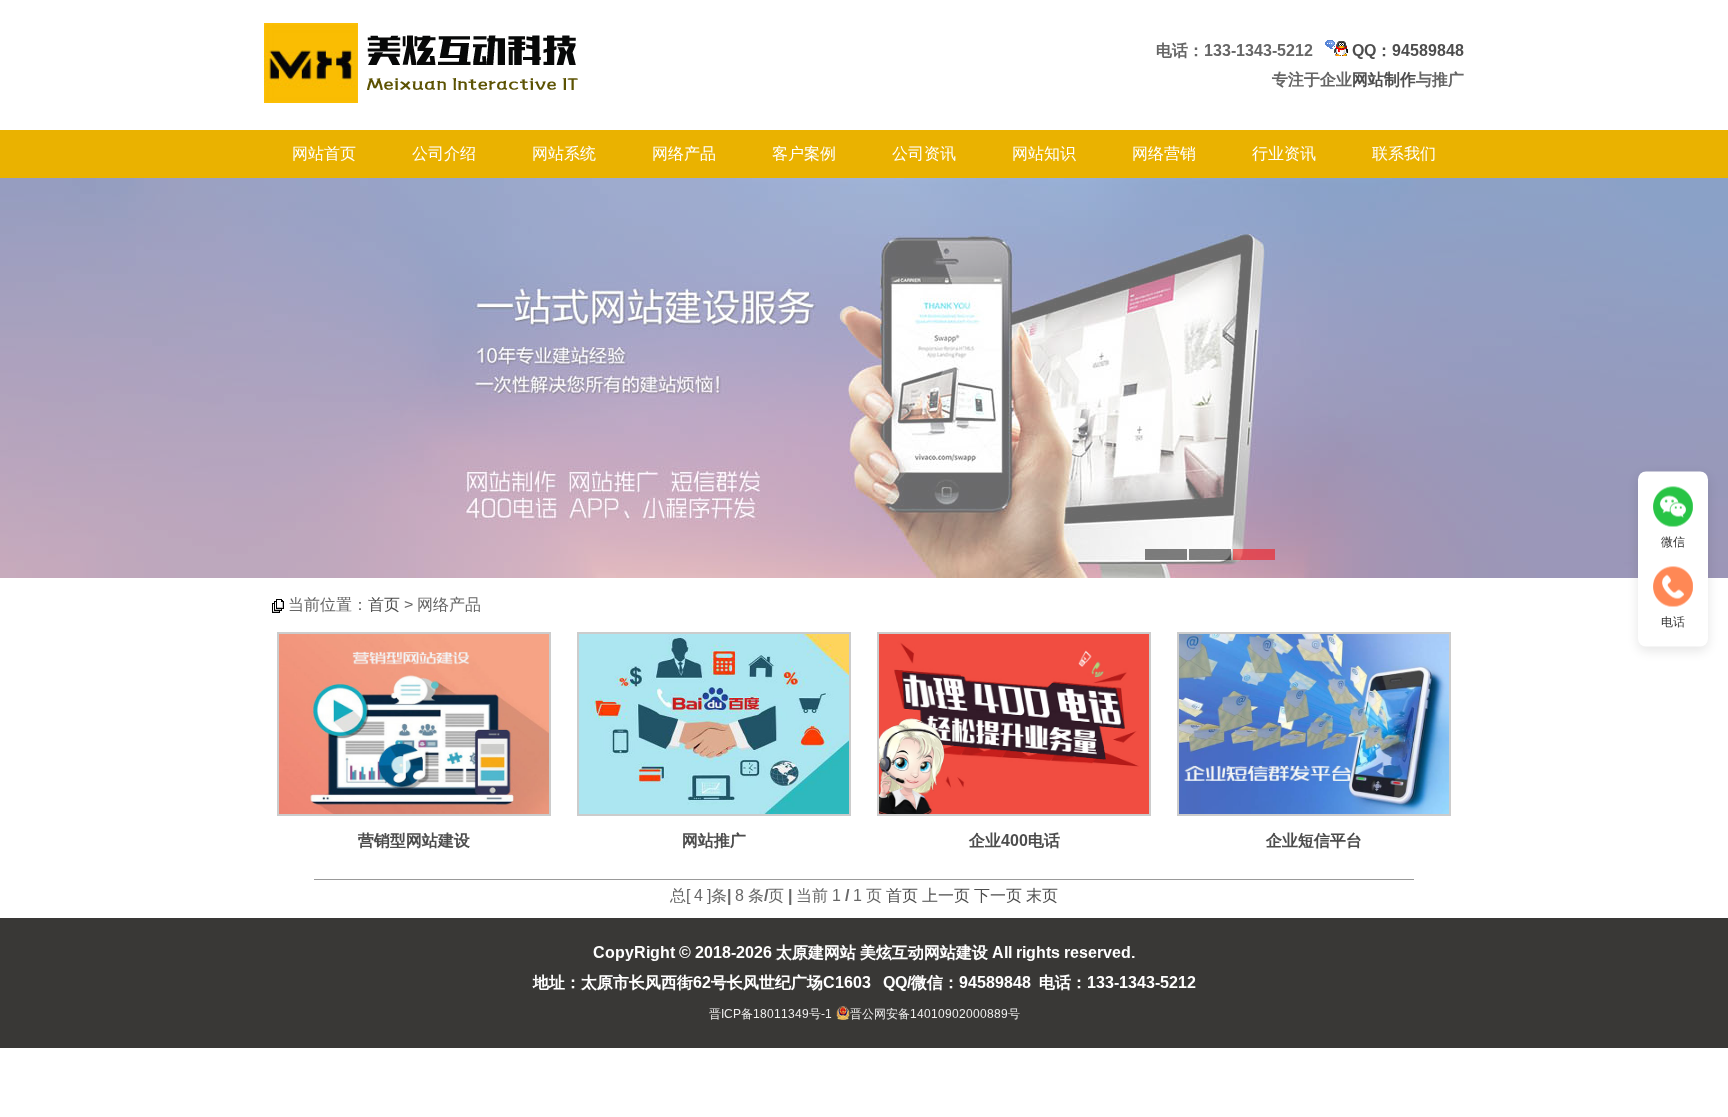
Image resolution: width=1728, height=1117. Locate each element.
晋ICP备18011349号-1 (770, 1014)
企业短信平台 (1314, 840)
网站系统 (564, 153)
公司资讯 (924, 153)
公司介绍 (444, 153)
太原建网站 (816, 952)
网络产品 (684, 153)
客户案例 (804, 153)
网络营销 (1164, 153)
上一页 (946, 895)
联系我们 (1404, 153)
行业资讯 (1284, 153)
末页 (1042, 895)
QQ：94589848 (1406, 50)
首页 (384, 604)
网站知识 (1044, 153)
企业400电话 (1014, 840)
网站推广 (714, 840)
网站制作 (1384, 79)
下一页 (998, 895)
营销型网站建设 (414, 840)
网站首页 (324, 153)
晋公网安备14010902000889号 (935, 1014)
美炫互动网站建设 (924, 952)
